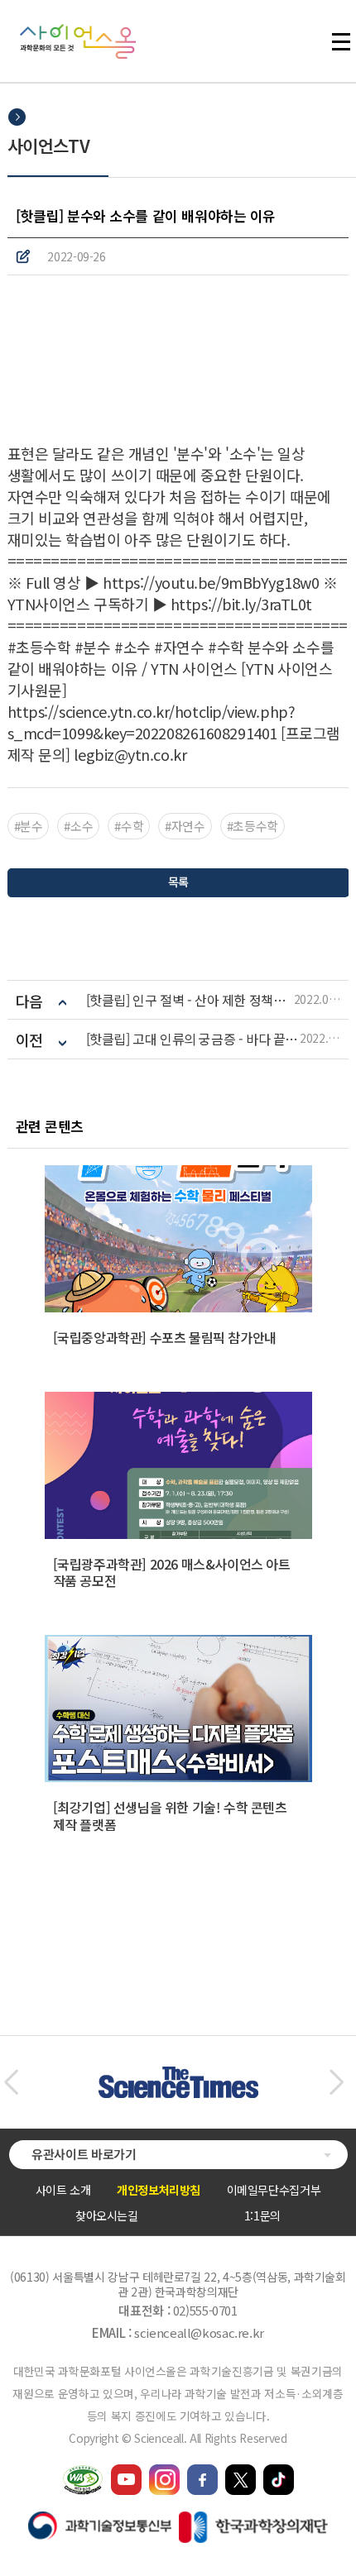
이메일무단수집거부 (274, 2190)
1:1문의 (262, 2215)
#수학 (129, 826)
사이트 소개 (63, 2190)
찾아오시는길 (107, 2215)
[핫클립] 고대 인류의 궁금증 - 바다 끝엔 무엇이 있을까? (193, 1039)
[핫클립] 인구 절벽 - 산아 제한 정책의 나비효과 (190, 1000)
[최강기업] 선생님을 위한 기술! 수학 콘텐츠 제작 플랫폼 (170, 1816)
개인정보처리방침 (159, 2190)
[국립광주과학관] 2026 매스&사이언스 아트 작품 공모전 (172, 1572)
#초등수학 (253, 826)
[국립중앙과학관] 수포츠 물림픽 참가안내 (165, 1337)
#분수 (29, 826)
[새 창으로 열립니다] (126, 2472)
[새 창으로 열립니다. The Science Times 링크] (178, 2075)
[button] (11, 2082)
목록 (178, 882)
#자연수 (185, 826)
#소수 (78, 826)
